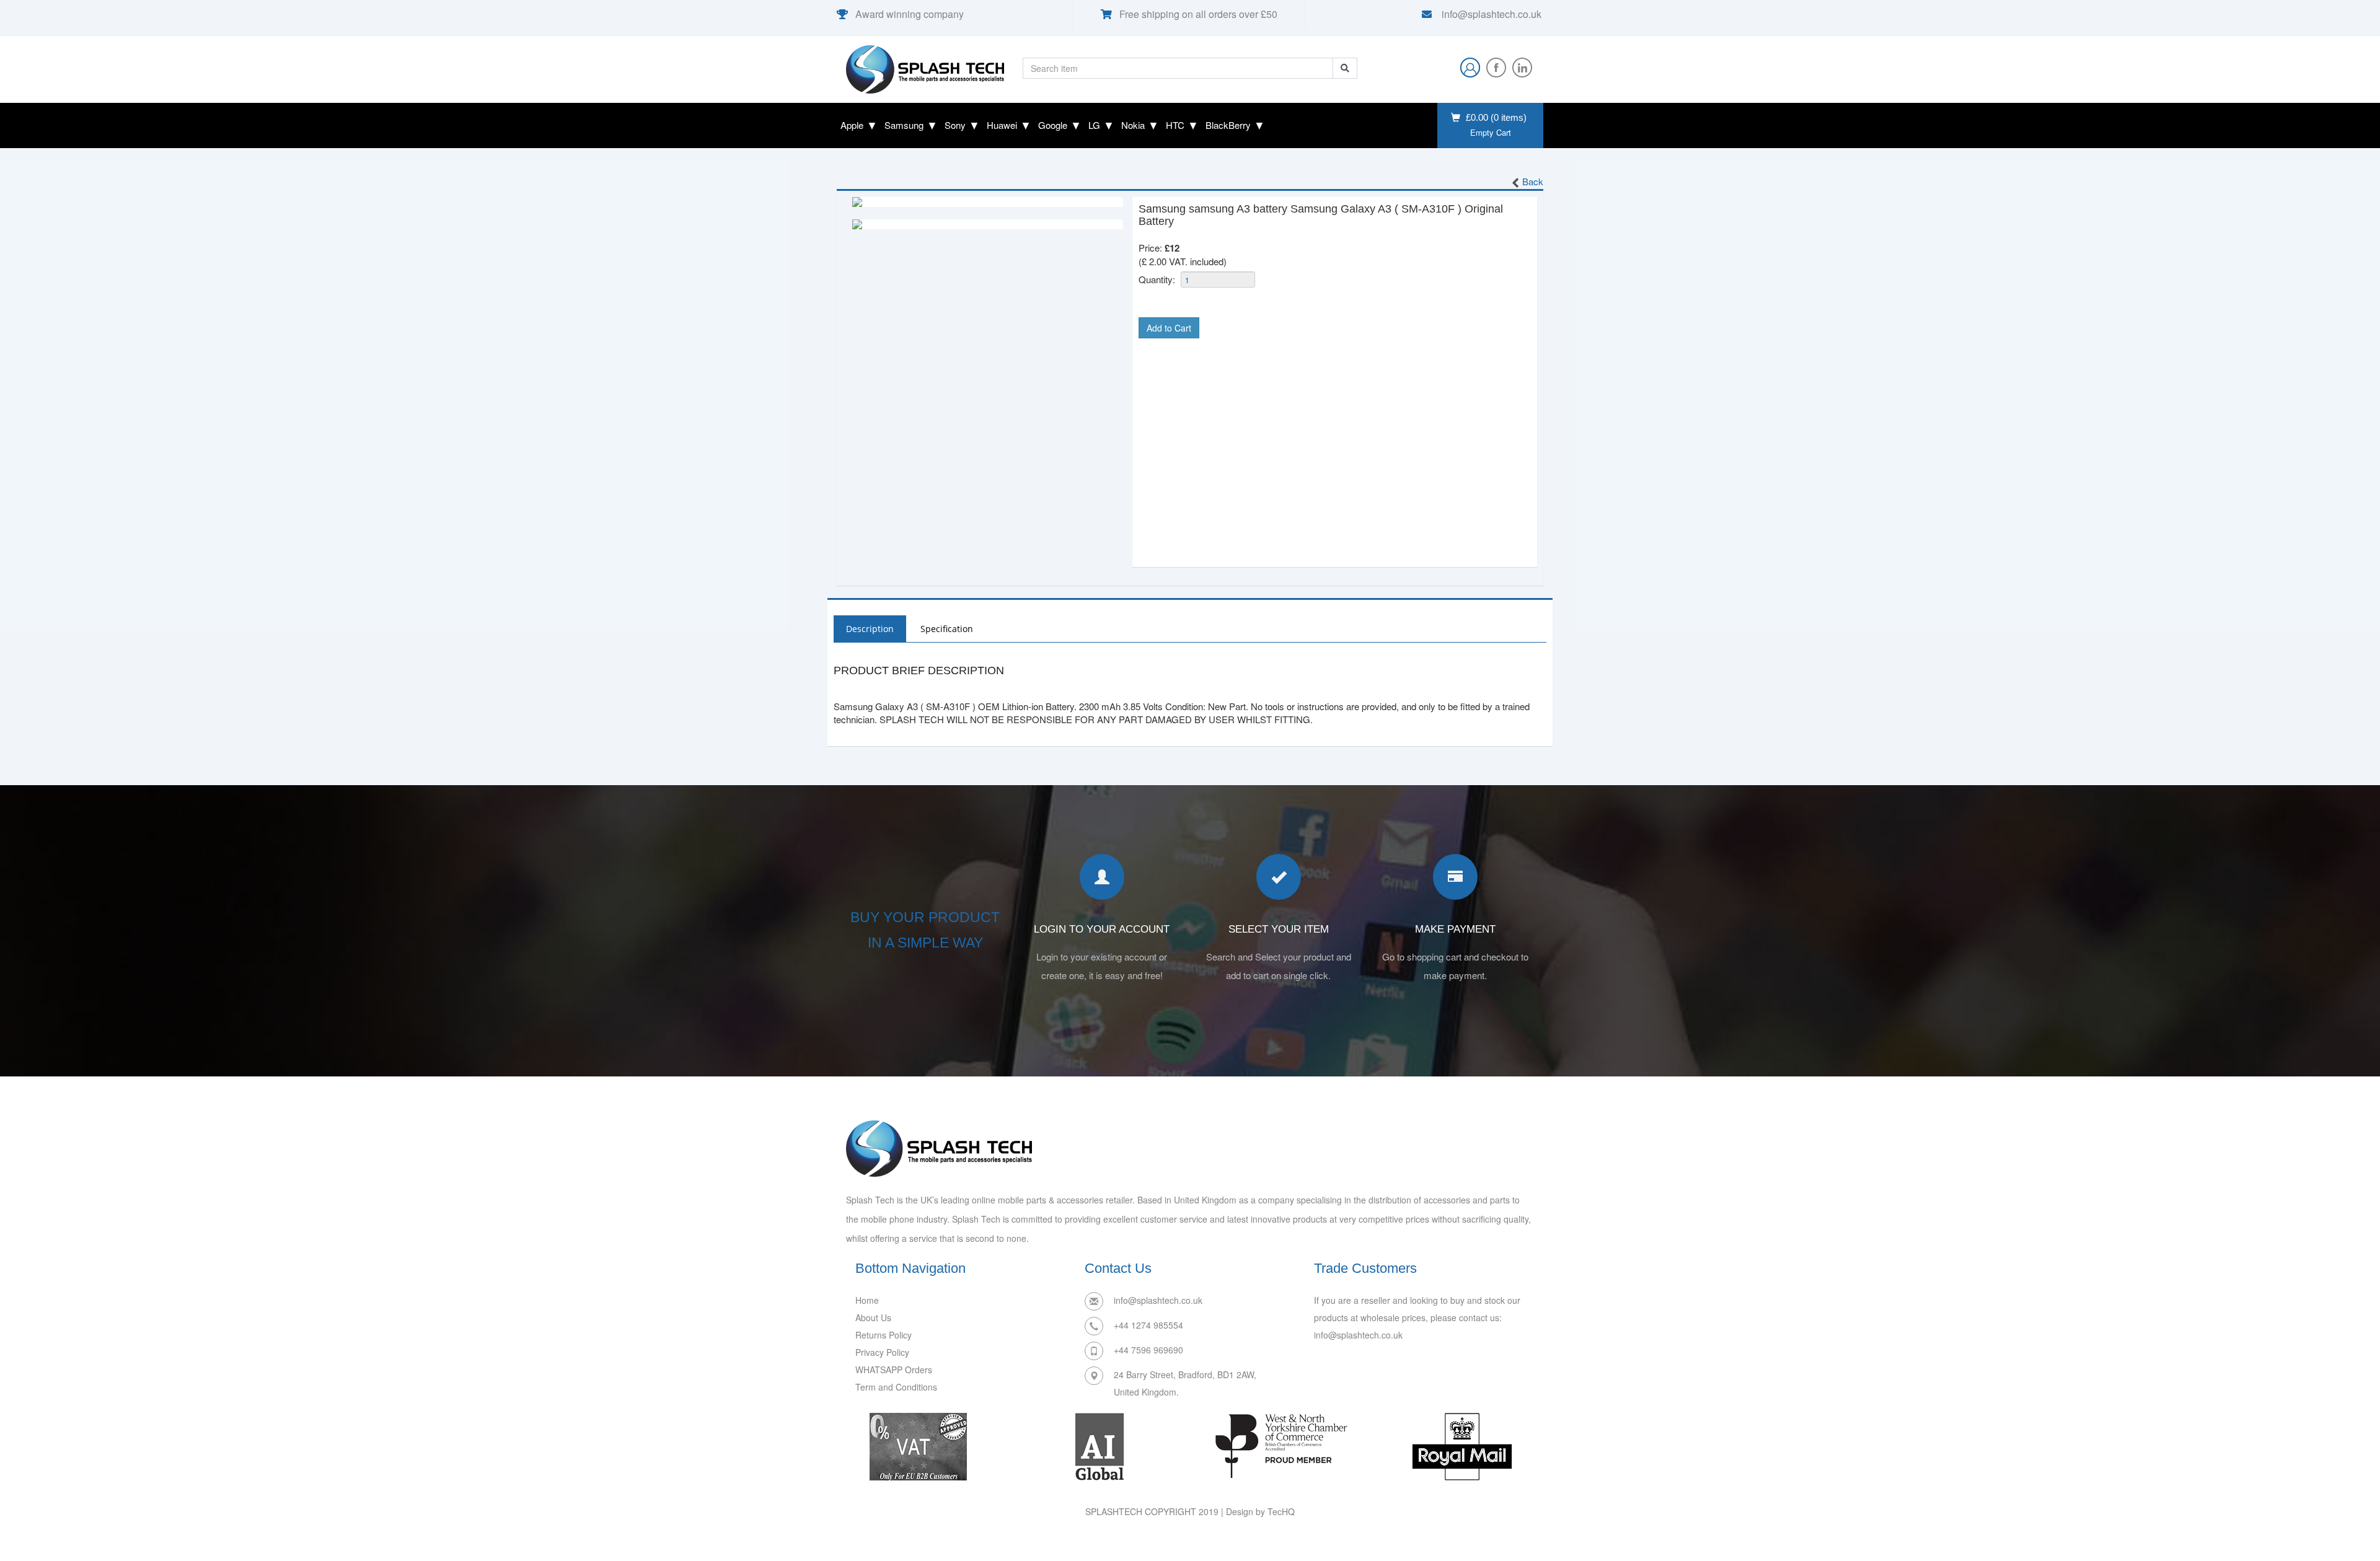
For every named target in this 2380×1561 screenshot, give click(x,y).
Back (1533, 181)
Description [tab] (870, 629)
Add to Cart (1169, 328)
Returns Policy (884, 1335)
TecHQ (1281, 1511)
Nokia (1133, 125)
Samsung (904, 125)
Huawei (1002, 125)
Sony (955, 125)
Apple (852, 125)
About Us (873, 1317)
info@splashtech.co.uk (1490, 14)
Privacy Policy (882, 1352)
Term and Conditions (896, 1387)
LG (1094, 125)
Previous (834, 202)
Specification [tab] (947, 629)
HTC (1175, 125)
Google (1053, 125)
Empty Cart (1491, 133)
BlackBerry (1228, 125)
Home (867, 1300)
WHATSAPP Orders (894, 1370)
